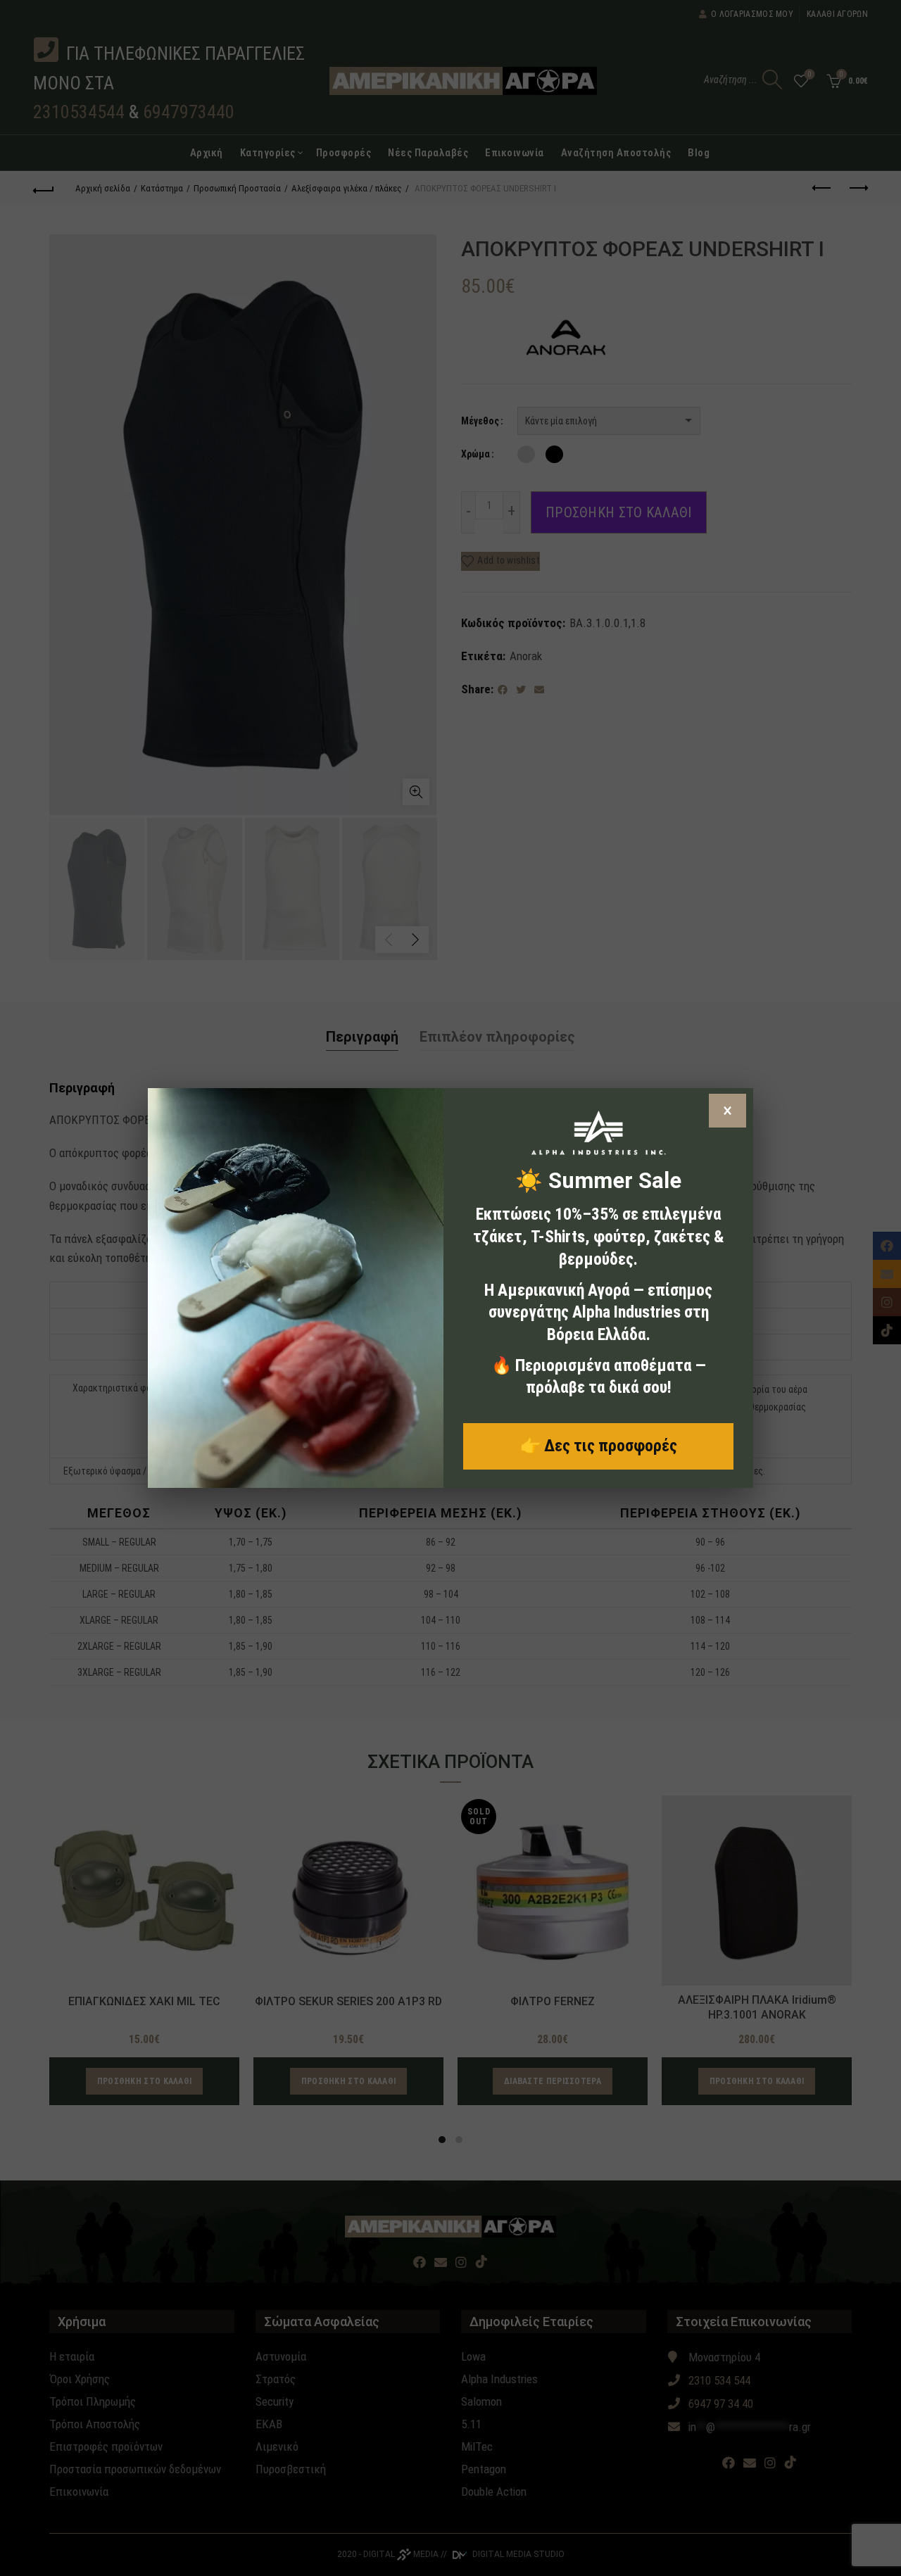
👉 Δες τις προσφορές (599, 1446)
